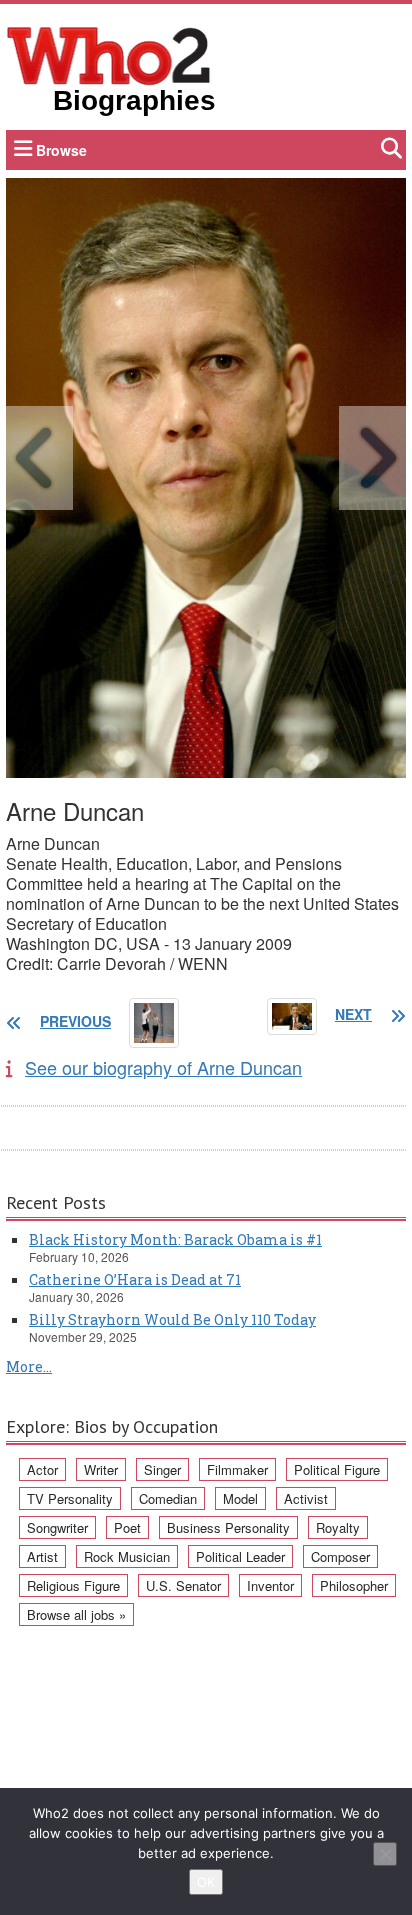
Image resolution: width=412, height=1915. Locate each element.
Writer (101, 1469)
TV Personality (70, 1498)
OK (206, 1882)
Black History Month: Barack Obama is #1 (175, 1239)
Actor (42, 1469)
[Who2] (109, 54)
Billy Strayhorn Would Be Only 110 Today (172, 1319)
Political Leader (240, 1556)
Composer (340, 1556)
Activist (306, 1498)
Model (240, 1498)
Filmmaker (237, 1469)
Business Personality (228, 1527)
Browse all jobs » (76, 1614)
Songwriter (57, 1527)
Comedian (168, 1498)
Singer (162, 1469)
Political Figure (337, 1469)
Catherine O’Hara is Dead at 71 (135, 1279)
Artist (42, 1556)
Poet (127, 1527)
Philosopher (354, 1585)
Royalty (338, 1527)
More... (29, 1366)
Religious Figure (73, 1585)
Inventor (270, 1585)
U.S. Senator (183, 1585)
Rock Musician (127, 1556)
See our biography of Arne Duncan (163, 1067)
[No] (385, 1854)
